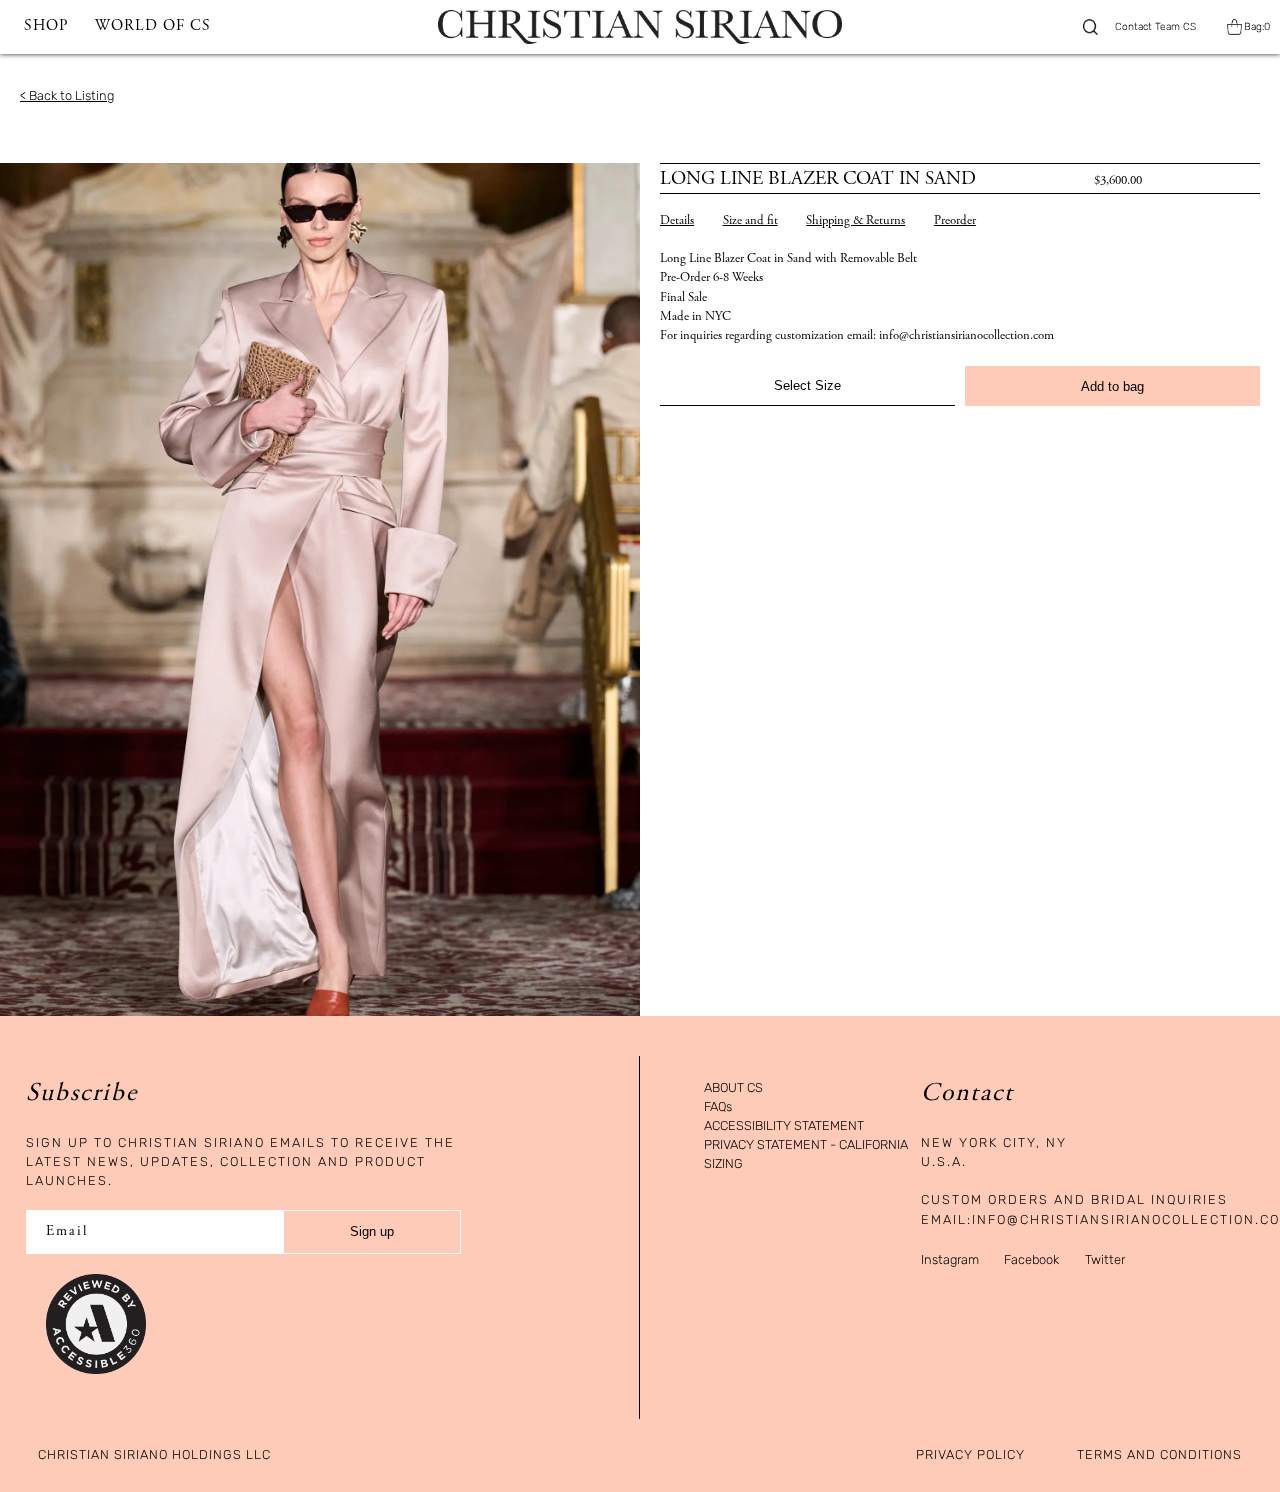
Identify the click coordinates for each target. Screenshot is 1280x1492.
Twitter (1105, 1259)
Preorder (955, 221)
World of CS (153, 26)
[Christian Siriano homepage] (639, 27)
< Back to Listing (67, 95)
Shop (46, 26)
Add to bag (1112, 386)
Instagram (950, 1259)
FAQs (718, 1107)
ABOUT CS (733, 1088)
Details (677, 221)
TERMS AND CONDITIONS (1159, 1455)
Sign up (372, 1231)
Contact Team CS (1155, 27)
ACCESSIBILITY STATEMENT (784, 1126)
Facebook (1031, 1259)
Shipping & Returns (855, 221)
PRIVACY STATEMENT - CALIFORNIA (806, 1145)
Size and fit (750, 221)
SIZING (723, 1164)
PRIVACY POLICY (970, 1455)
